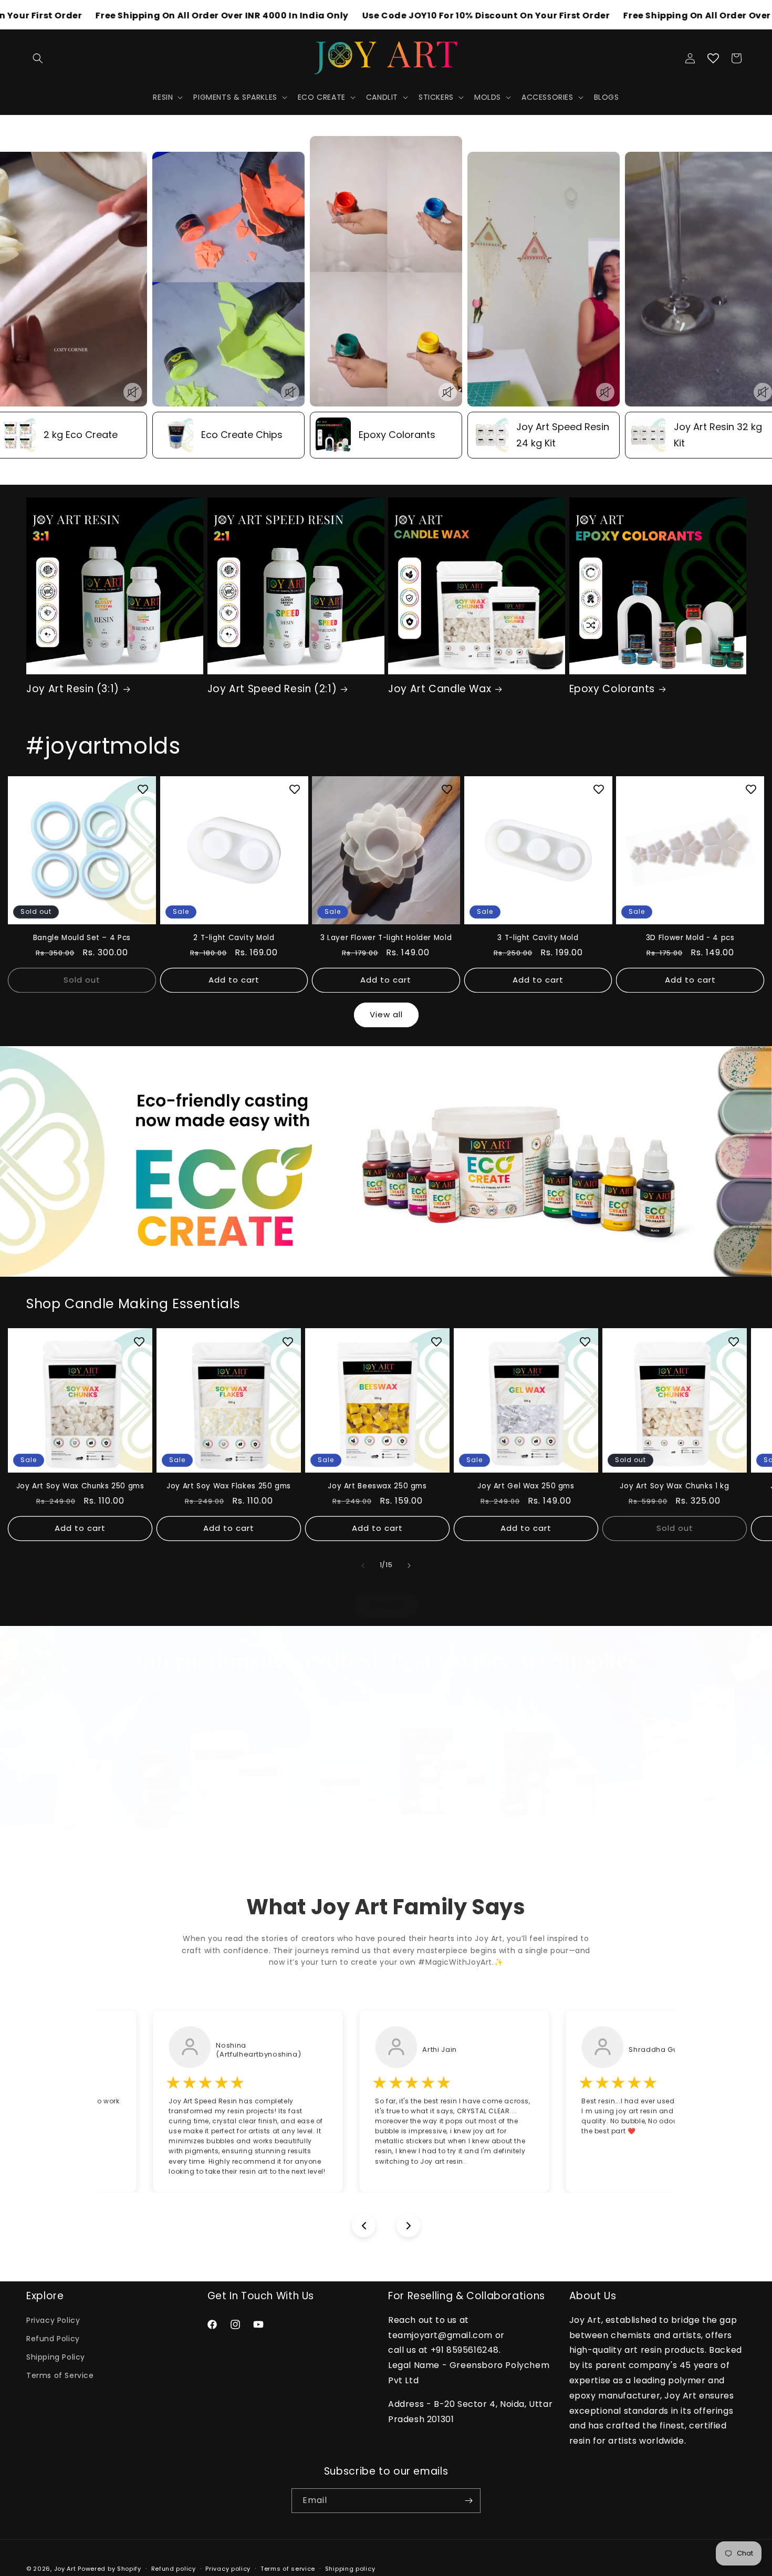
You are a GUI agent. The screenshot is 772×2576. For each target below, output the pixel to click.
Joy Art (65, 2569)
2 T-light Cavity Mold (234, 938)
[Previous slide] (364, 2225)
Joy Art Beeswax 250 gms (377, 1486)
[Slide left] (363, 1566)
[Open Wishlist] (713, 58)
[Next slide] (408, 2225)
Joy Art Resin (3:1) (73, 690)
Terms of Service (60, 2376)
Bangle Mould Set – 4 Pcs (82, 938)
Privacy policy (228, 2569)
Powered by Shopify (109, 2569)
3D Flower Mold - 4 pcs (690, 938)
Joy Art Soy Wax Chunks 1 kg (674, 1486)
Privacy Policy (53, 2320)
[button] (38, 58)
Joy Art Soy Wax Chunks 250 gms (80, 1486)
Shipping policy (350, 2569)
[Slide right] (409, 1566)
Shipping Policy (56, 2358)
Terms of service (288, 2569)
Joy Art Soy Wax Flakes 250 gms (229, 1486)
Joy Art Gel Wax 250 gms (526, 1486)
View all (386, 1015)
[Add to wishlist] (143, 789)
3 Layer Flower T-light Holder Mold (386, 938)
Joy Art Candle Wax (440, 690)
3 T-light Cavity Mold (538, 938)
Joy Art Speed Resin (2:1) (272, 690)
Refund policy (174, 2569)
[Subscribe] (468, 2501)
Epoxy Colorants (612, 690)
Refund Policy (53, 2339)
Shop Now (386, 1741)
